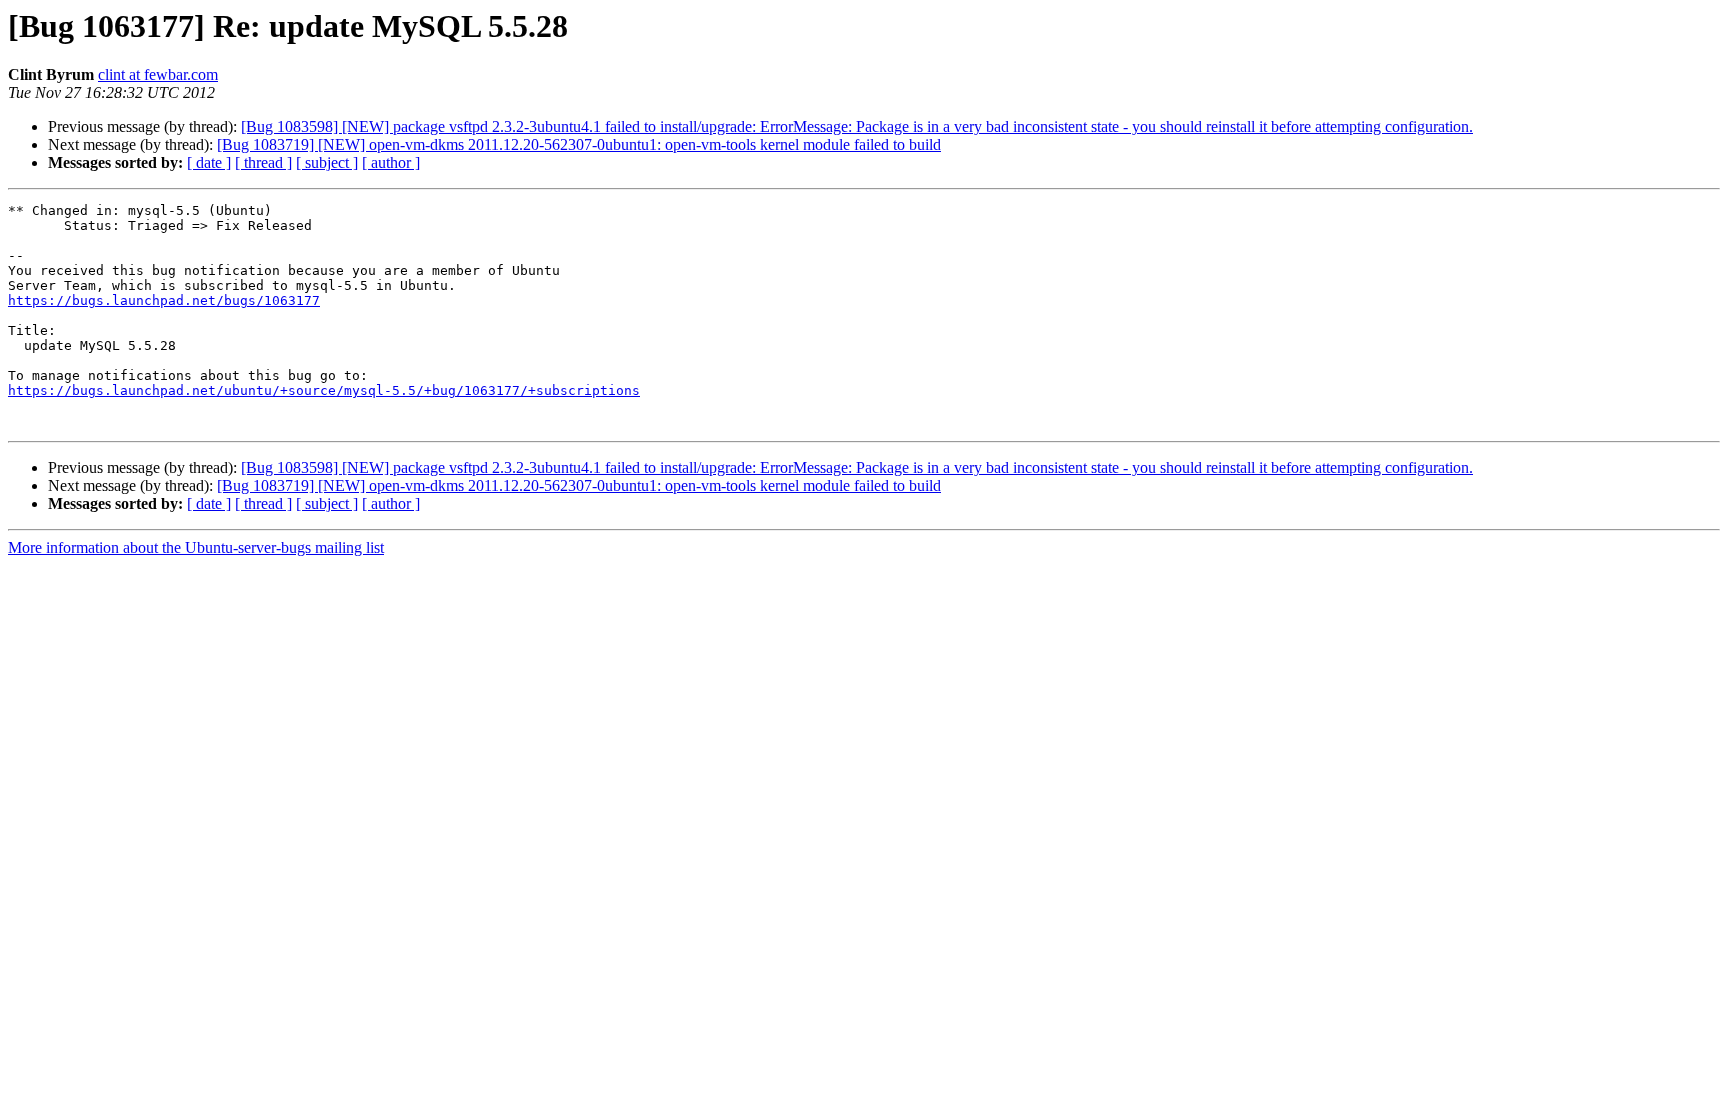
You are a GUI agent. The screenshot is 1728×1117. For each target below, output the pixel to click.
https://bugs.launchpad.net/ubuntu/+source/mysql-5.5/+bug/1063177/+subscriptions (324, 390)
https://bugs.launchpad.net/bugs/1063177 (164, 300)
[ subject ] (327, 162)
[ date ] (209, 162)
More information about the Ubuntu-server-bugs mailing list (196, 547)
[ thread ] (263, 162)
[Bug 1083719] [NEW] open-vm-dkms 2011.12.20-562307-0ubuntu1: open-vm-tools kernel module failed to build (579, 144)
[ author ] (391, 162)
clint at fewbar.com (158, 74)
